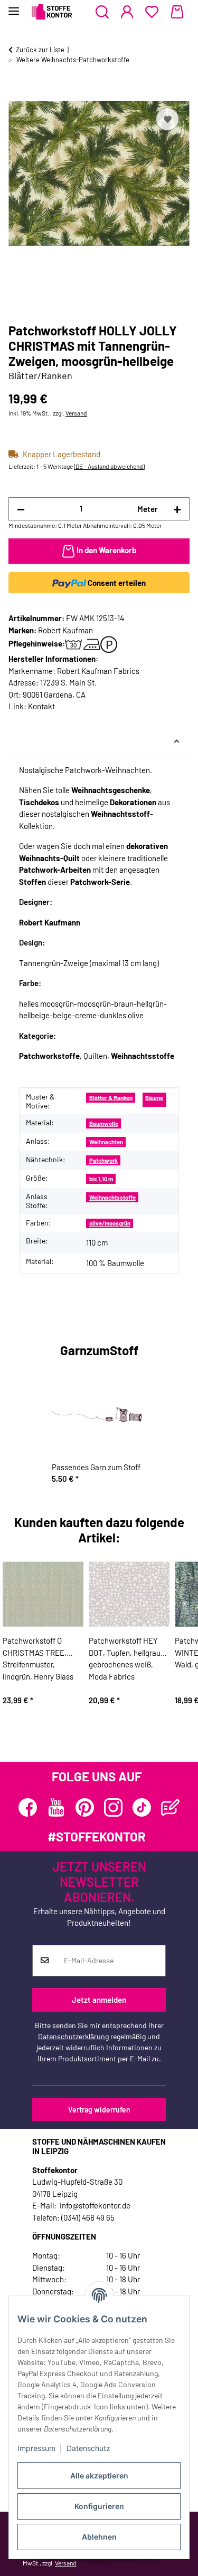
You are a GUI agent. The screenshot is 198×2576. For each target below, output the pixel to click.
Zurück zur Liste (40, 50)
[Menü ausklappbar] (14, 7)
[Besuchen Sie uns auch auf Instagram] (113, 1807)
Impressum (36, 2448)
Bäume (154, 1098)
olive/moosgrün (110, 1223)
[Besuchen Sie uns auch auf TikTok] (142, 1807)
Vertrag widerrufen (99, 2110)
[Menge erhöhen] (177, 509)
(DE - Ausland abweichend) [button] (109, 466)
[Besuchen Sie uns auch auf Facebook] (28, 1807)
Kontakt (41, 706)
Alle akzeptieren (99, 2476)
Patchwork (103, 1160)
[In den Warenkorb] (17, 93)
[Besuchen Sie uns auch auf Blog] (170, 1807)
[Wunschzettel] (152, 12)
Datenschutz (88, 2448)
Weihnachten (106, 1142)
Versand (76, 413)
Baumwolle (104, 1123)
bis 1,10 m (101, 1179)
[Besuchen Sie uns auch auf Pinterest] (85, 1807)
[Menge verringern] (21, 509)
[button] (102, 12)
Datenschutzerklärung (73, 2036)
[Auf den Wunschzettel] (167, 119)
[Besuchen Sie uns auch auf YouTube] (56, 1807)
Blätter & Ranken (111, 1098)
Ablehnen (99, 2537)
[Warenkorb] (177, 12)
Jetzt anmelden (99, 2000)
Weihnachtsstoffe (112, 1197)
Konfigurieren (99, 2506)
